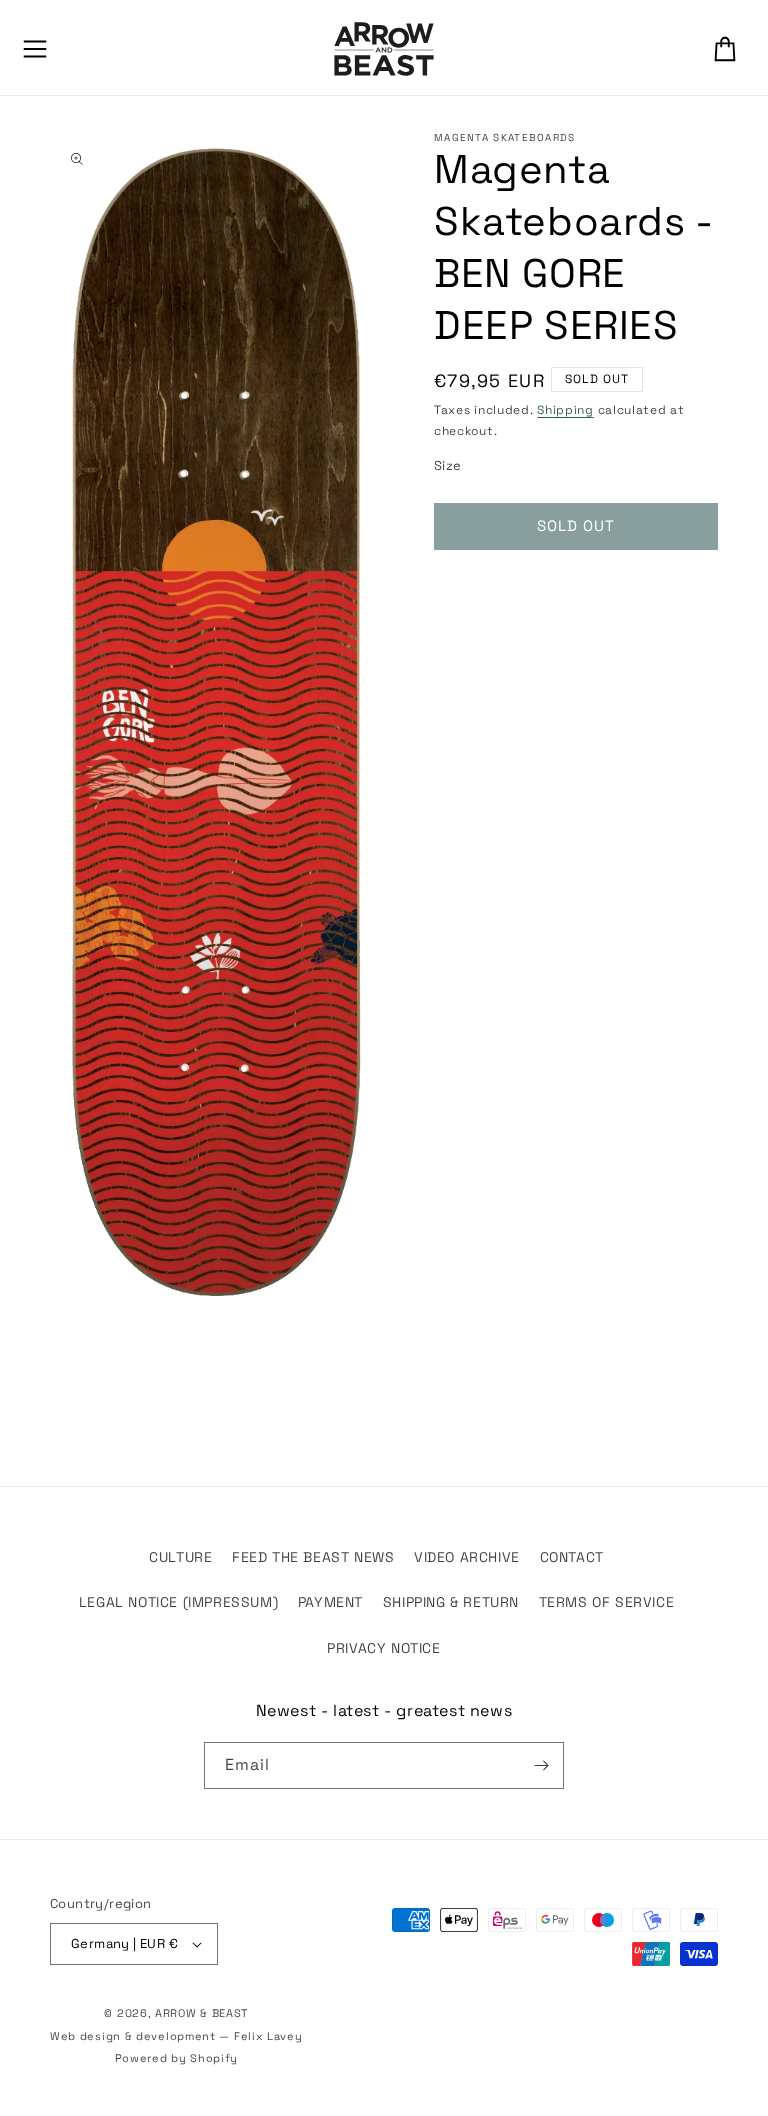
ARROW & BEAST (201, 2013)
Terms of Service (607, 1602)
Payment (330, 1602)
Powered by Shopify (177, 2058)
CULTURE (180, 1557)
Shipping (565, 410)
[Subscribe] (541, 1765)
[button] (35, 49)
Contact (572, 1557)
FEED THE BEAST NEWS (313, 1557)
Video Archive (467, 1557)
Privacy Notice (383, 1648)
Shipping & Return (451, 1602)
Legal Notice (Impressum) (178, 1602)
